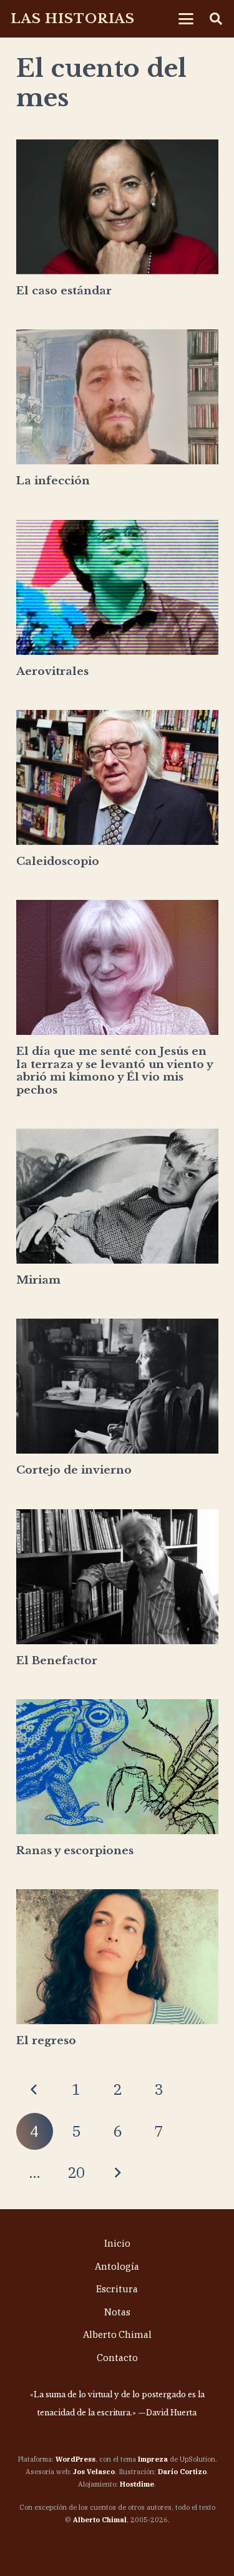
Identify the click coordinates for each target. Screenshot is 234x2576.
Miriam (38, 1280)
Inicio (117, 2243)
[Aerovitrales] (117, 587)
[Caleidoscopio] (117, 777)
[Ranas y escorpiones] (117, 1767)
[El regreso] (117, 1957)
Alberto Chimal (117, 2334)
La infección (53, 481)
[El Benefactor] (117, 1577)
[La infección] (117, 397)
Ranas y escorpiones (75, 1851)
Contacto (117, 2358)
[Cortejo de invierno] (117, 1386)
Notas (117, 2312)
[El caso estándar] (117, 207)
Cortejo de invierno (74, 1470)
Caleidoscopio (58, 861)
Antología (117, 2266)
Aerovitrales (52, 671)
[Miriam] (117, 1196)
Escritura (117, 2289)
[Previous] (35, 2090)
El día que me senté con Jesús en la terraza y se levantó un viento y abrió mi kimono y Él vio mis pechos (115, 1071)
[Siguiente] (117, 2173)
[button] (186, 19)
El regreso (46, 2041)
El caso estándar (64, 291)
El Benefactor (57, 1661)
